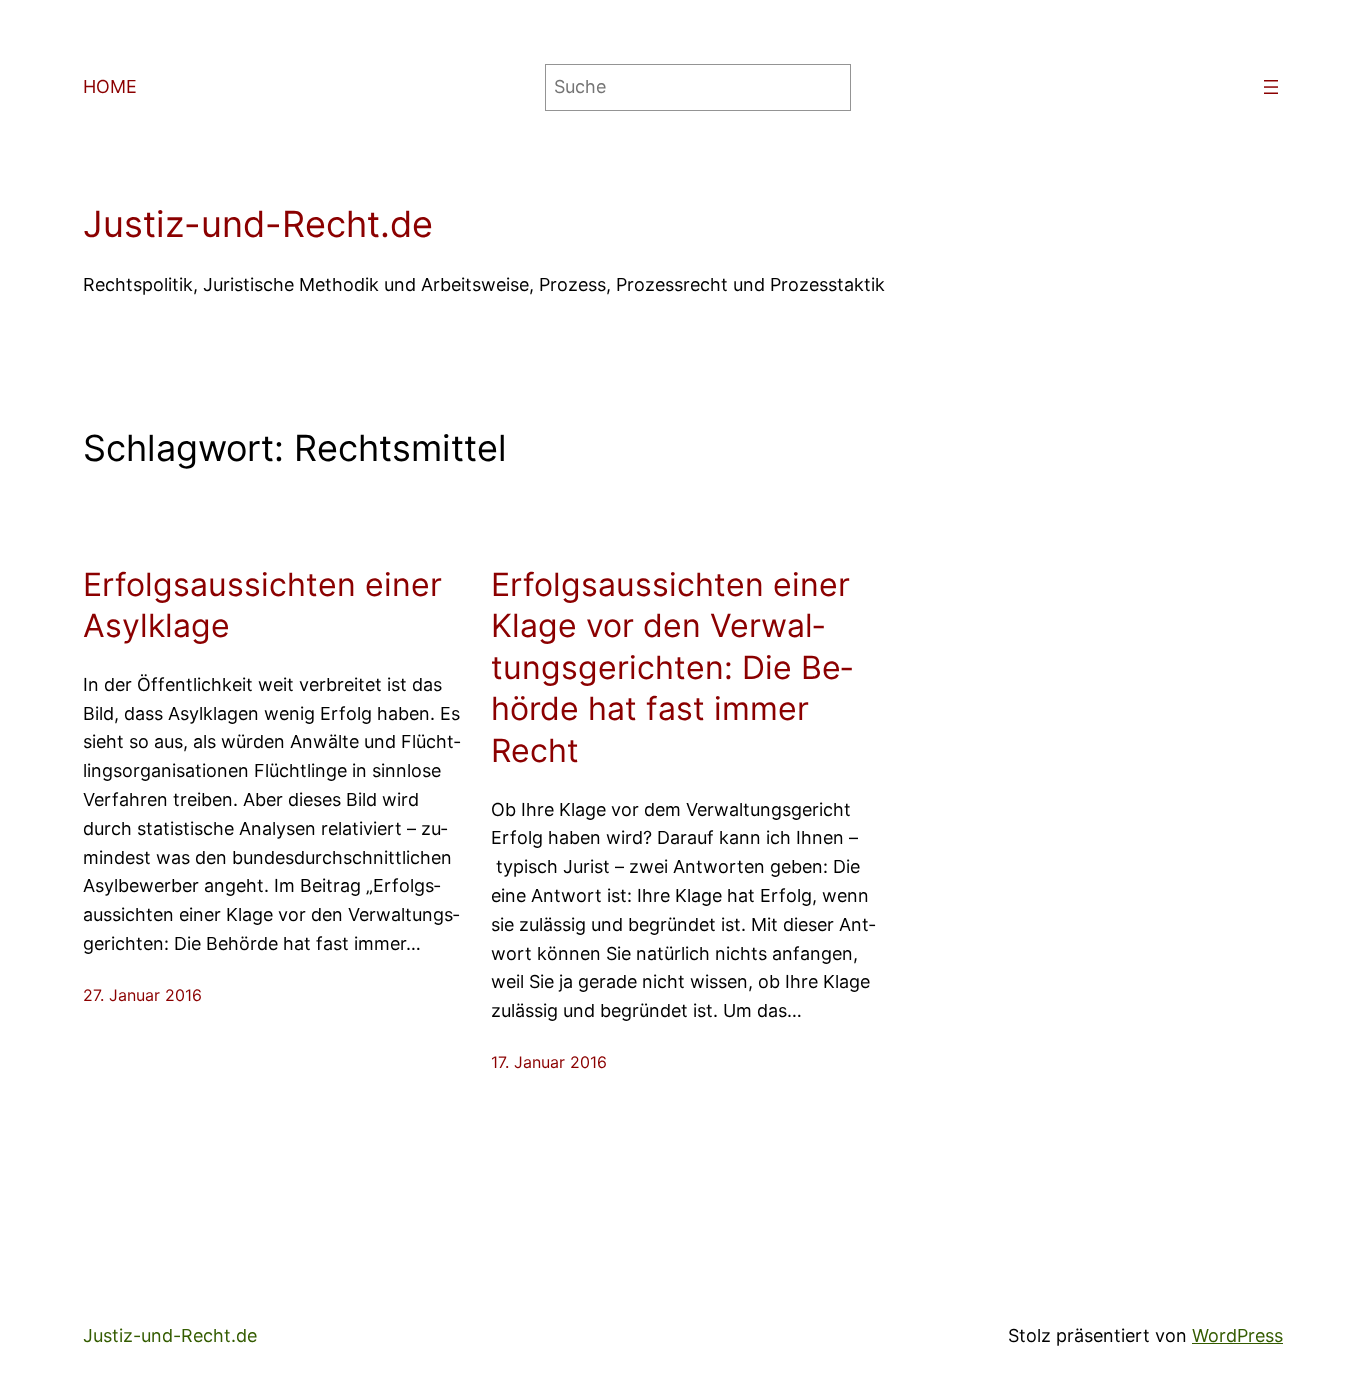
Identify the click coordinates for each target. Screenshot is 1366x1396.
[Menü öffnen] (1271, 87)
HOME (110, 86)
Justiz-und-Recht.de (258, 224)
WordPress (1237, 1335)
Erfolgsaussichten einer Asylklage (262, 605)
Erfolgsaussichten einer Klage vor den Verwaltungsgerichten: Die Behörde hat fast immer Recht (671, 667)
